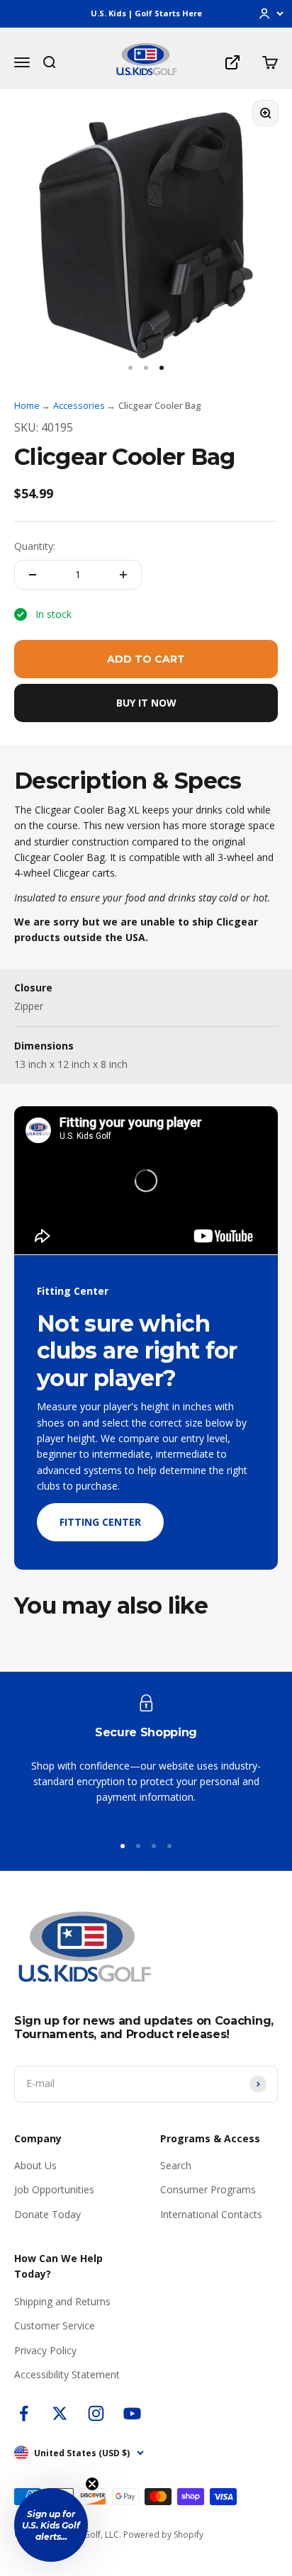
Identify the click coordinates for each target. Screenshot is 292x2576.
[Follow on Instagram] (96, 2413)
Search (176, 2165)
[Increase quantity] (123, 575)
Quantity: (35, 546)
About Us (35, 2165)
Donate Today (47, 2214)
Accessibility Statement (67, 2374)
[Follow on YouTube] (132, 2413)
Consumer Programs (208, 2189)
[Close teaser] (92, 2484)
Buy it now (146, 703)
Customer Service (55, 2325)
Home (27, 405)
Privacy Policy (45, 2350)
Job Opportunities (54, 2189)
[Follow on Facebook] (24, 2413)
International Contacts (211, 2214)
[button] (51, 2525)
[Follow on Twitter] (60, 2413)
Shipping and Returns (62, 2301)
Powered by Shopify (163, 2535)
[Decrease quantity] (33, 575)
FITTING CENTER (100, 1522)
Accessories (79, 405)
